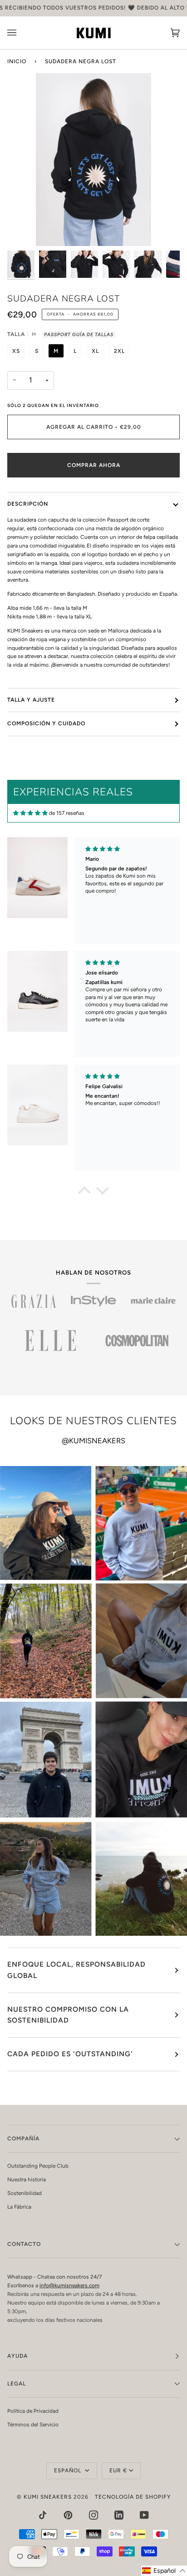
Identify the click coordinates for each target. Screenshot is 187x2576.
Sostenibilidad (25, 2193)
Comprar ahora (94, 465)
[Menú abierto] (21, 33)
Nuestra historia (27, 2179)
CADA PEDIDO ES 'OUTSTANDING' (70, 2054)
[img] (30, 813)
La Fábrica (19, 2207)
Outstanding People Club (38, 2166)
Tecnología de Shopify (133, 2497)
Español (69, 2471)
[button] (84, 1193)
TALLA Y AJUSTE (31, 700)
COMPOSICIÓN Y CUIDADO (46, 723)
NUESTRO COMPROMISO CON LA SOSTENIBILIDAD (68, 2015)
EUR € (118, 2471)
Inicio (17, 61)
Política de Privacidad (33, 2411)
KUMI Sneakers (48, 2497)
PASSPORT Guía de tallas (79, 334)
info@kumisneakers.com (69, 2285)
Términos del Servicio (33, 2425)
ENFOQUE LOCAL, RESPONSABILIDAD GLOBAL (76, 1970)
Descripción (28, 504)
